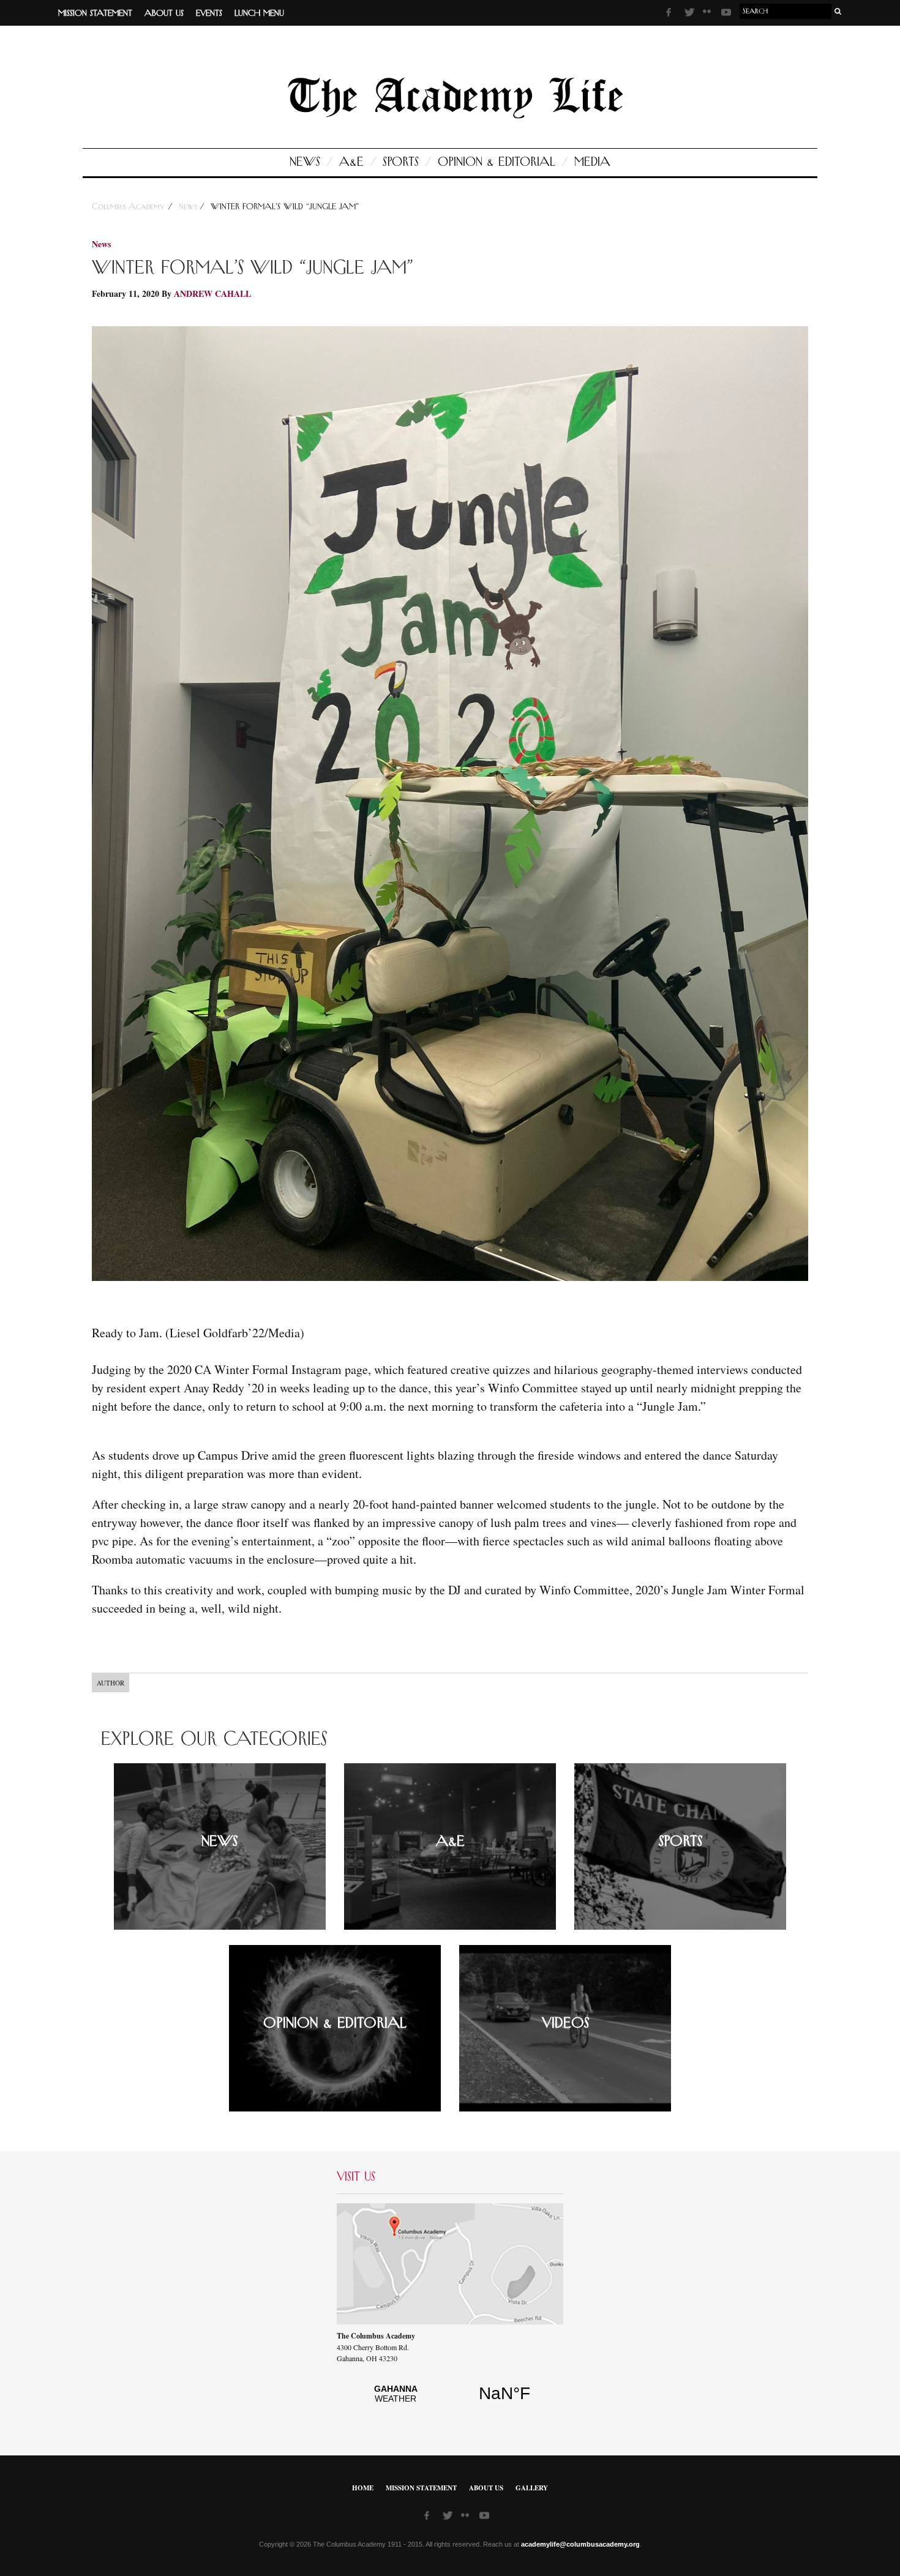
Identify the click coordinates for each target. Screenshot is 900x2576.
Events (209, 13)
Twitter (691, 14)
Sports (401, 162)
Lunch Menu (259, 13)
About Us (164, 13)
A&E (351, 162)
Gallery (532, 2488)
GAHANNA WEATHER (450, 2400)
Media (592, 162)
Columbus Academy (130, 207)
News (305, 162)
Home (363, 2488)
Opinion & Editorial (497, 162)
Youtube (727, 14)
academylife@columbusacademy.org (580, 2544)
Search (838, 11)
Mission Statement (95, 13)
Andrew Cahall (212, 293)
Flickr (709, 15)
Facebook (672, 14)
